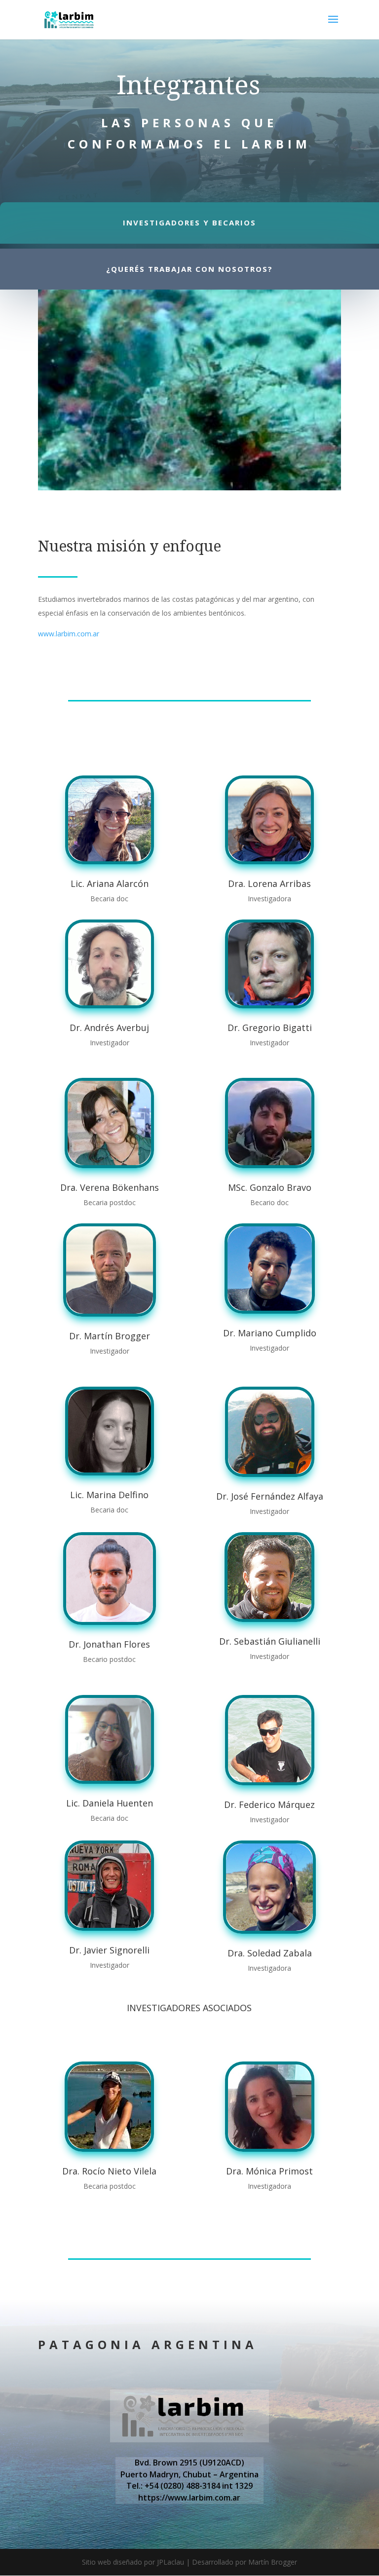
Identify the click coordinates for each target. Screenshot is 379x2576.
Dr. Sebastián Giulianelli (270, 1641)
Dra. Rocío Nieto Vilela (109, 2171)
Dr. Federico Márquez (269, 1804)
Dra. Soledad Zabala (270, 1953)
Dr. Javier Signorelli (109, 1950)
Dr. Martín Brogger (110, 1336)
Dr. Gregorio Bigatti (270, 1028)
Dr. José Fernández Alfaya (270, 1496)
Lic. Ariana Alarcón (110, 883)
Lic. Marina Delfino (109, 1495)
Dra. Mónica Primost (269, 2171)
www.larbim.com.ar (69, 634)
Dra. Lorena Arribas (269, 883)
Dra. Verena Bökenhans (110, 1187)
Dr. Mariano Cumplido (270, 1333)
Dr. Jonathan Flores (109, 1644)
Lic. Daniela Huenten (110, 1803)
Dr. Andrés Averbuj (109, 1028)
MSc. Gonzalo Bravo (270, 1187)
